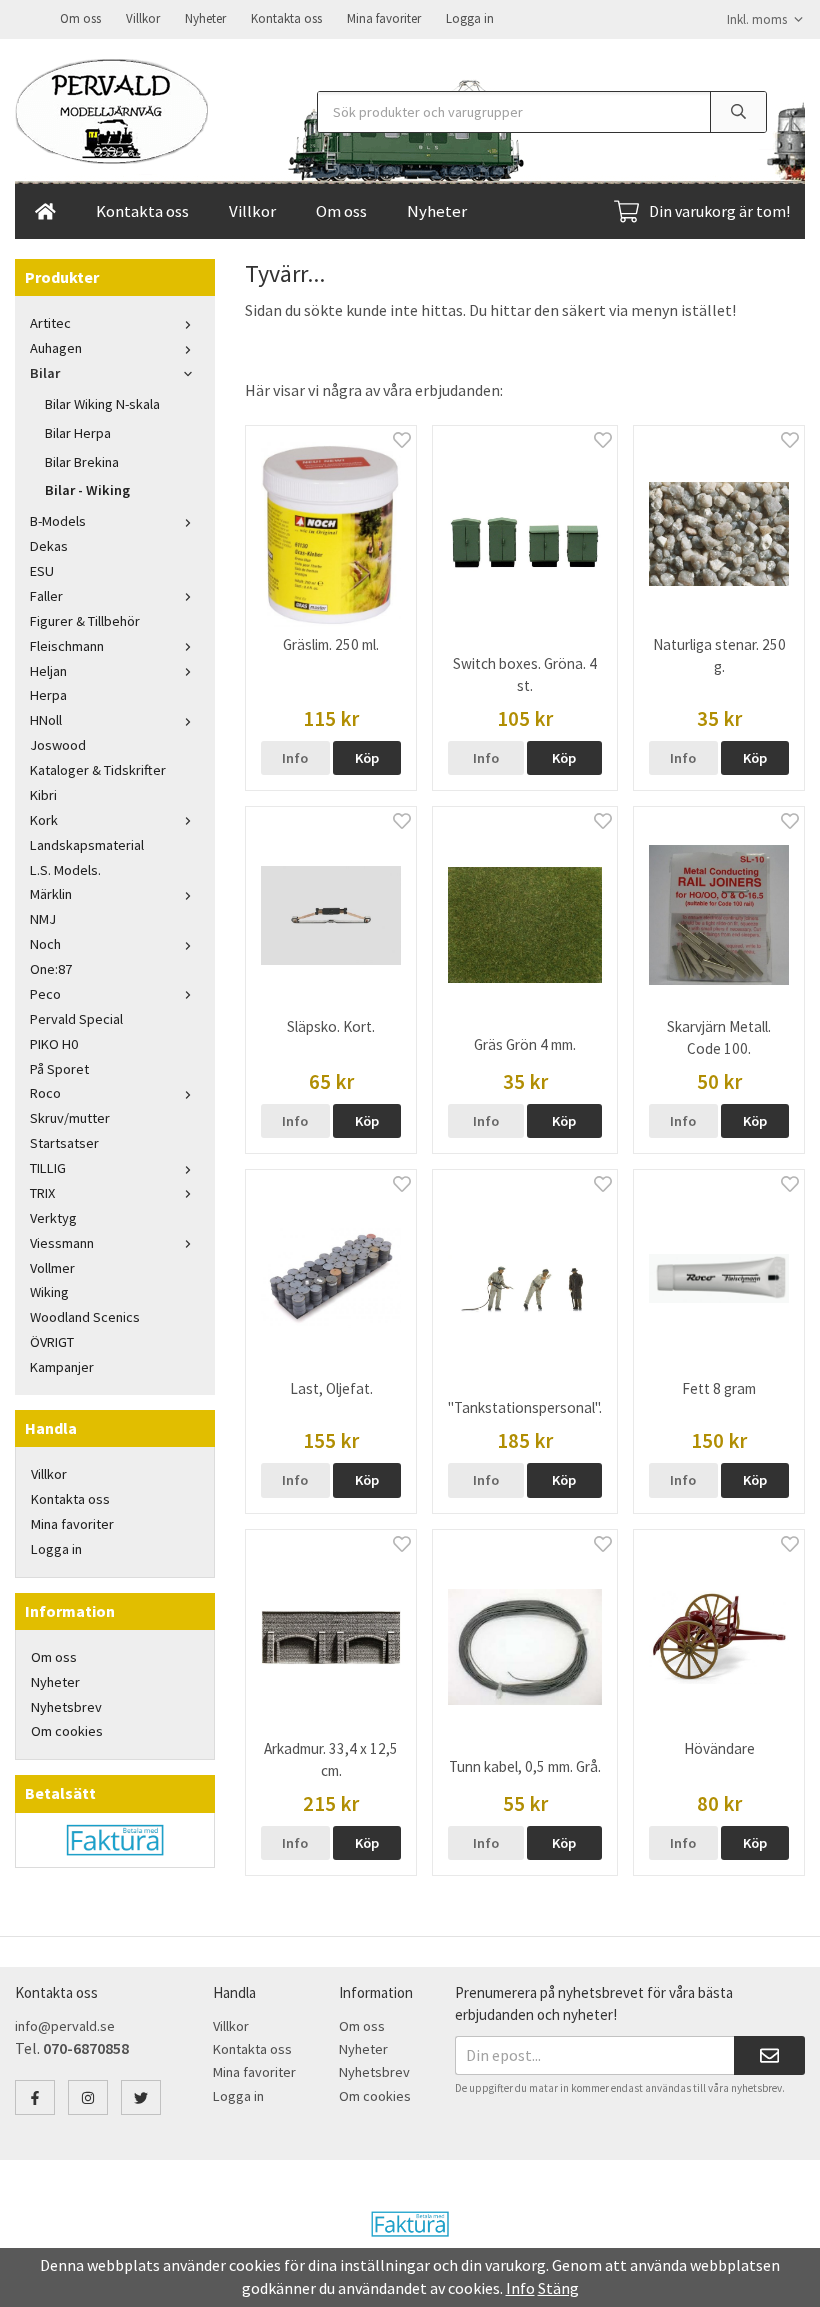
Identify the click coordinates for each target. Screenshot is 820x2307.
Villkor (143, 18)
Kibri (43, 795)
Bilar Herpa (78, 433)
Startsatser (64, 1143)
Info (295, 758)
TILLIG (48, 1168)
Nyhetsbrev (66, 1707)
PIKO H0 (54, 1044)
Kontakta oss (286, 18)
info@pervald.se (65, 2026)
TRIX (42, 1193)
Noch (45, 944)
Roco (45, 1093)
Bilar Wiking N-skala (102, 404)
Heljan (48, 671)
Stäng (558, 2288)
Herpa (48, 695)
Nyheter (205, 18)
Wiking (49, 1292)
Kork (44, 820)
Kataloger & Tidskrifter (98, 770)
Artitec (50, 323)
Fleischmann (67, 646)
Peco (45, 994)
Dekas (49, 546)
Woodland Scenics (85, 1317)
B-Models (58, 521)
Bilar (45, 373)
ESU (42, 571)
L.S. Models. (65, 870)
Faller (46, 596)
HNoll (46, 720)
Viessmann (62, 1243)
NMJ (43, 919)
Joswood (58, 745)
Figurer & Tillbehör (85, 621)
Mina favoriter (384, 18)
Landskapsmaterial (87, 845)
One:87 (51, 969)
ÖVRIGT (52, 1342)
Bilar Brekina (82, 462)
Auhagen (56, 348)
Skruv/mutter (70, 1118)
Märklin (51, 894)
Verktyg (53, 1218)
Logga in (470, 18)
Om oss (80, 18)
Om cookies (67, 1731)
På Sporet (59, 1069)
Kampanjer (62, 1367)
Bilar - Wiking (87, 490)
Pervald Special (76, 1019)
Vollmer (52, 1268)
